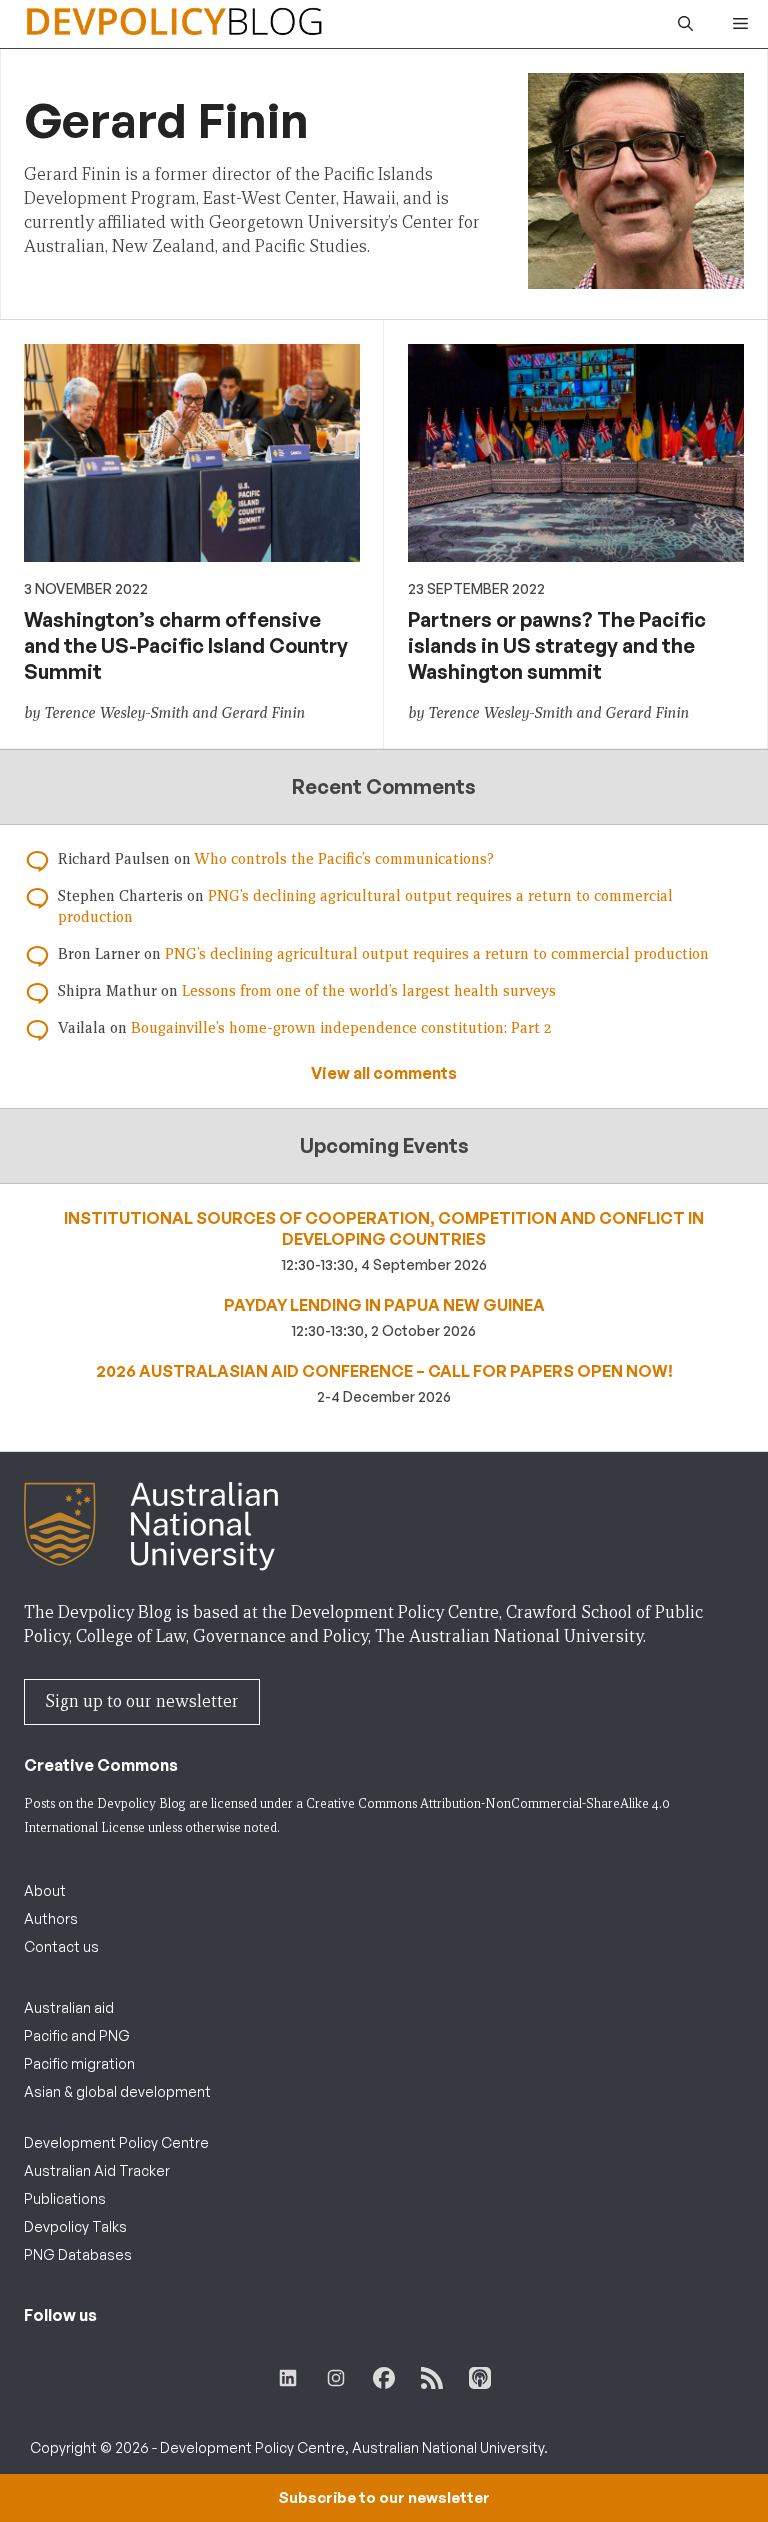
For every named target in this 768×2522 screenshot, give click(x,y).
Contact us (61, 1946)
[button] (685, 24)
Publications (65, 2198)
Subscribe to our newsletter (384, 2497)
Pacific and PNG (77, 2035)
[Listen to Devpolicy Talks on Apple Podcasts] (480, 2378)
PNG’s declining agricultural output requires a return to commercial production (437, 954)
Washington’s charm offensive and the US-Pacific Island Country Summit (186, 645)
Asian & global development (117, 2091)
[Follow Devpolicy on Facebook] (384, 2378)
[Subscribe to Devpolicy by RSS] (432, 2378)
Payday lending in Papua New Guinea (384, 1305)
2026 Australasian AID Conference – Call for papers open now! (384, 1371)
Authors (51, 1918)
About (45, 1890)
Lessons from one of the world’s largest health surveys (369, 991)
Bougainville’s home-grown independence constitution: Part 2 (341, 1028)
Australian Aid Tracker (97, 2170)
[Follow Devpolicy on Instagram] (336, 2378)
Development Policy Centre (116, 2142)
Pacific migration (79, 2063)
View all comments (384, 1073)
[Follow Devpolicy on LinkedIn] (288, 2378)
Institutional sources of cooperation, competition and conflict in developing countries (384, 1228)
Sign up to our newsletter (142, 1701)
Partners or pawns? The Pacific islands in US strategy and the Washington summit (557, 645)
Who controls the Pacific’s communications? (344, 859)
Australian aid (69, 2007)
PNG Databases (78, 2254)
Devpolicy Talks (75, 2226)
